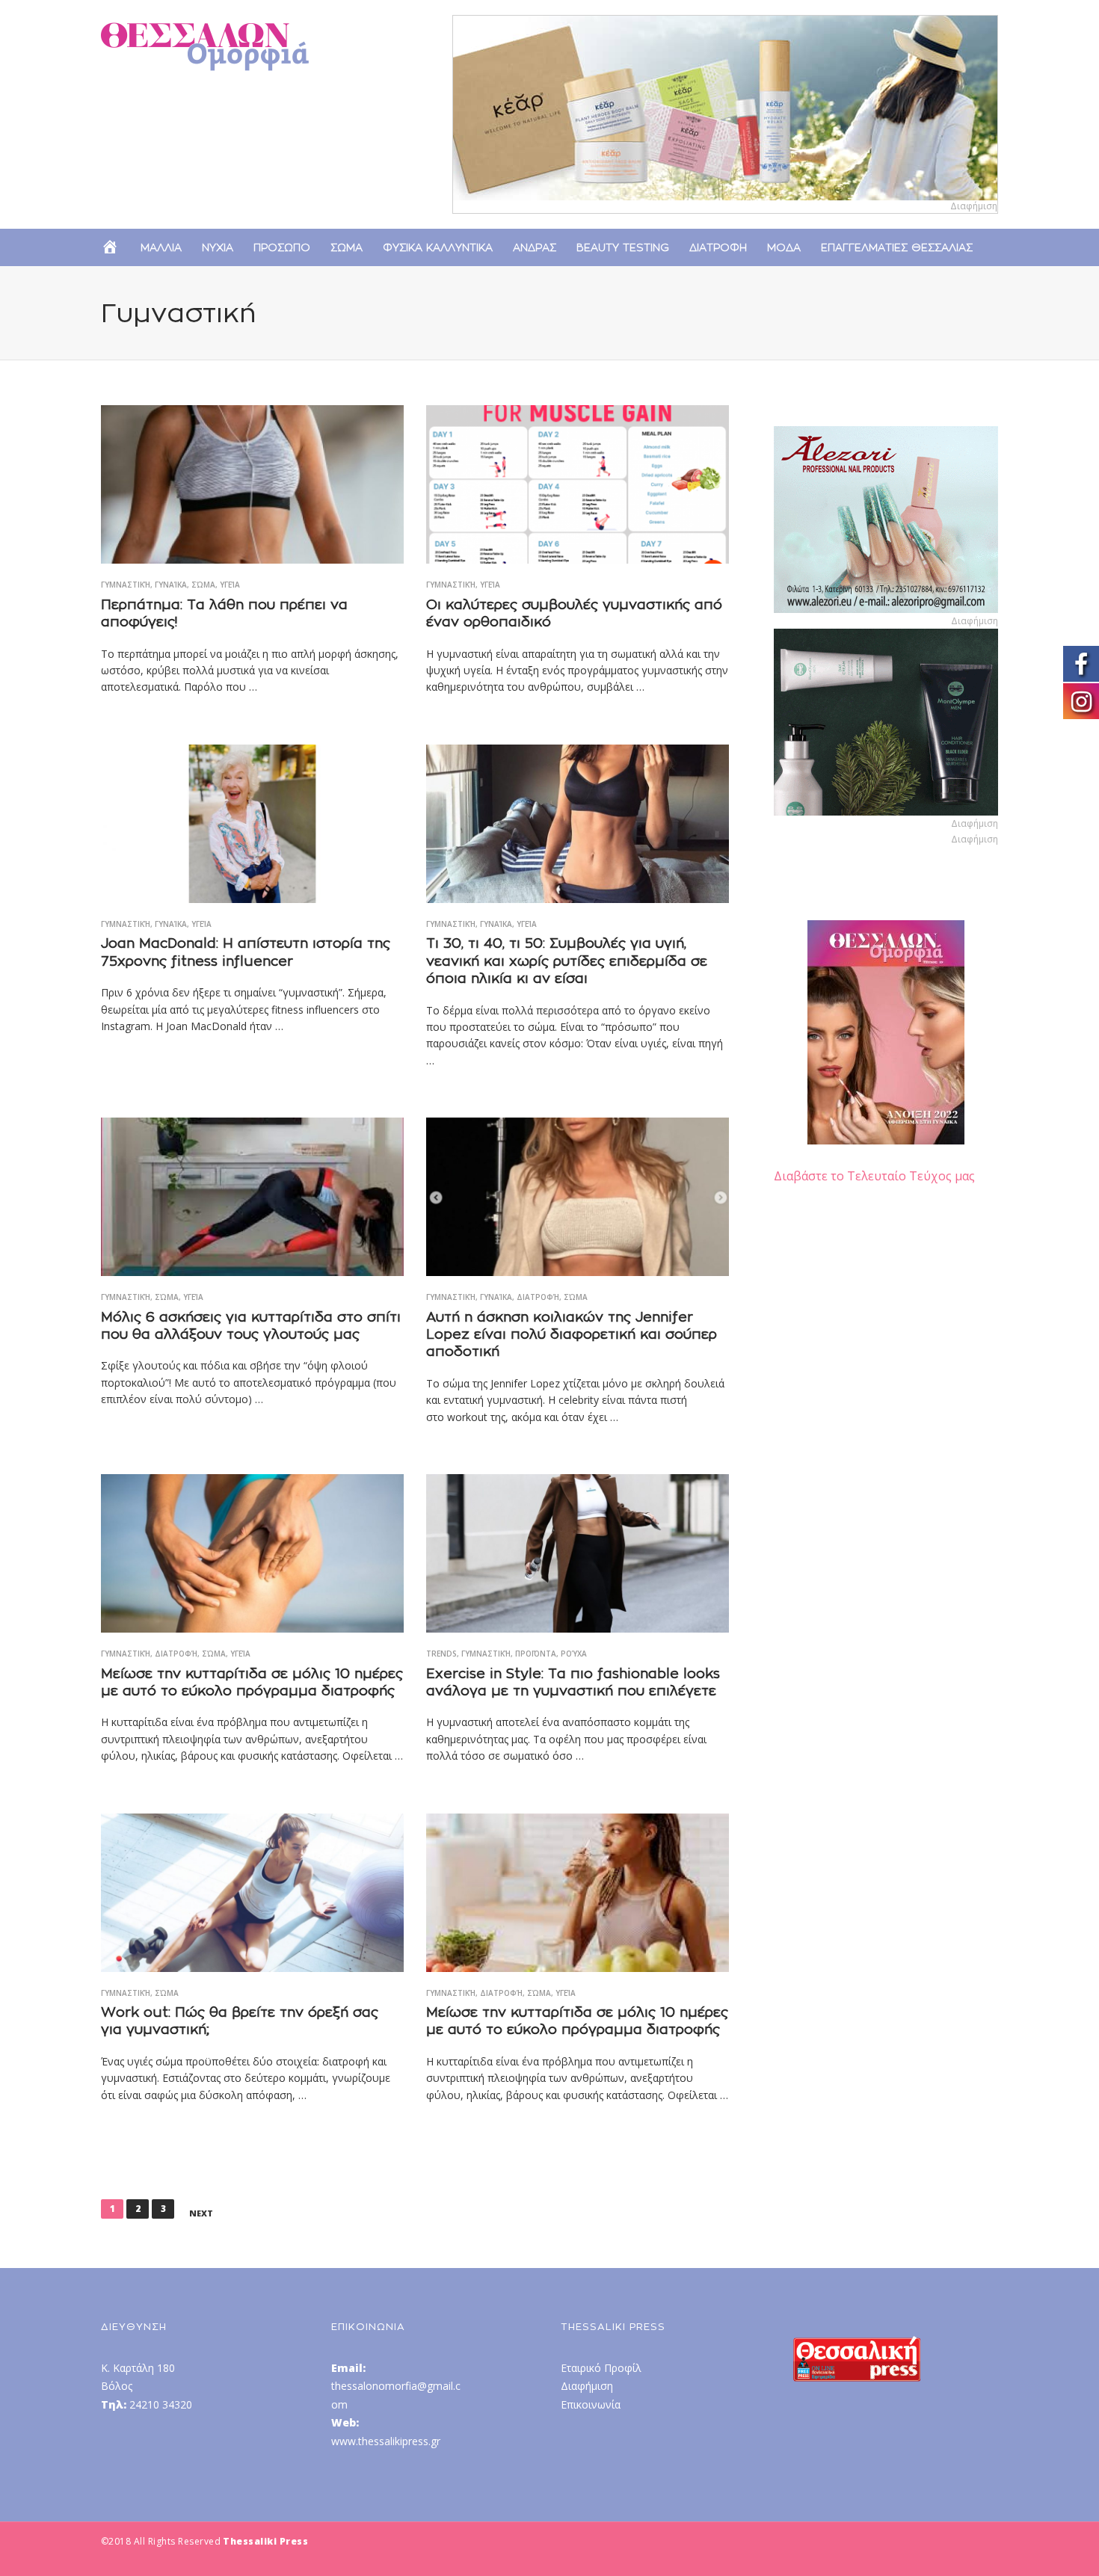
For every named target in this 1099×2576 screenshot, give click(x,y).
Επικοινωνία (591, 2404)
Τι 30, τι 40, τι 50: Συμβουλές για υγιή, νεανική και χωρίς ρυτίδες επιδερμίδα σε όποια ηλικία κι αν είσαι (567, 961)
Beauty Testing (623, 247)
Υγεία (230, 585)
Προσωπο (282, 247)
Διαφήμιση (587, 2386)
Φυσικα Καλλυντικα (438, 247)
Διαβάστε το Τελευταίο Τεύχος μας (874, 1176)
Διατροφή (538, 1297)
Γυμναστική (126, 585)
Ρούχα (574, 1654)
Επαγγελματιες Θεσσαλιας (897, 247)
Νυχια (218, 247)
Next (201, 2213)
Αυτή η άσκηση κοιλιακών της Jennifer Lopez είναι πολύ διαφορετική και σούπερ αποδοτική (572, 1334)
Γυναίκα (171, 585)
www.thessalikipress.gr (386, 2441)
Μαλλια (161, 247)
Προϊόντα (536, 1654)
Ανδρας (535, 247)
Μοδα (784, 247)
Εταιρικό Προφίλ (601, 2368)
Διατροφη (718, 247)
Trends (441, 1654)
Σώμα (203, 585)
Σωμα (347, 247)
